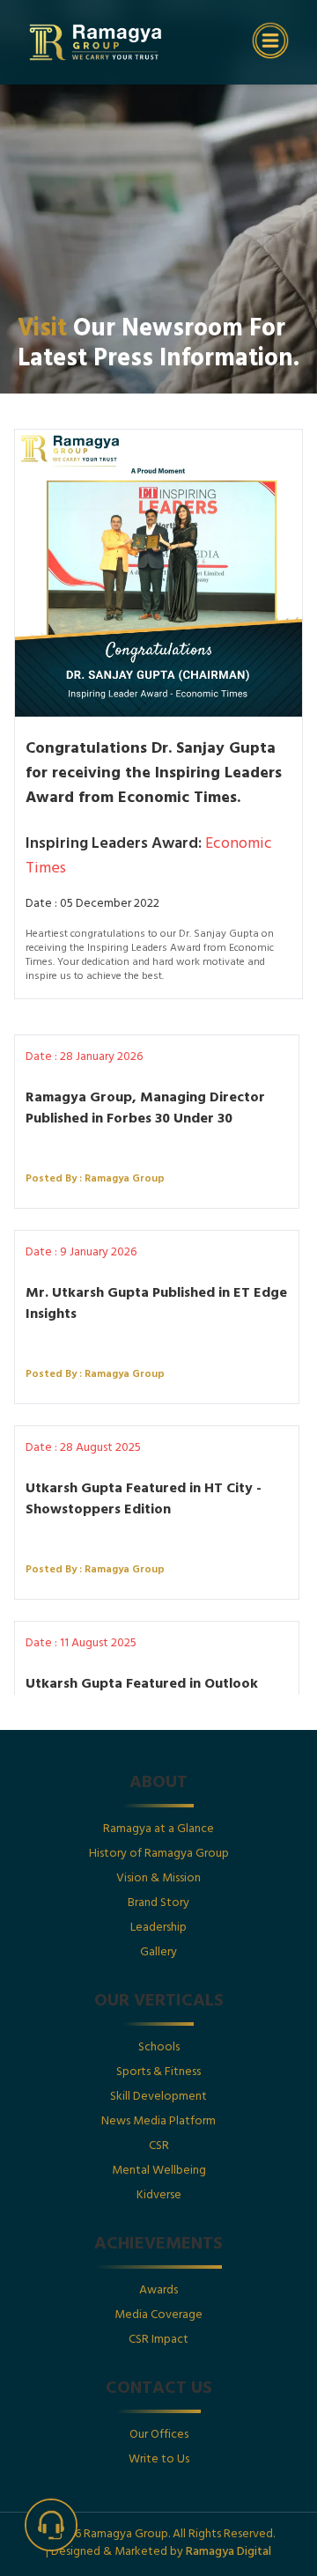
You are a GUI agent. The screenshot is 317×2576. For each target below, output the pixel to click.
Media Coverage (158, 2316)
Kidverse (159, 2196)
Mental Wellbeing (159, 2171)
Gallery (158, 1953)
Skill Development (158, 2098)
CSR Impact (158, 2340)
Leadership (158, 1928)
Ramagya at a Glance (158, 1830)
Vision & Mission (158, 1879)
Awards (158, 2291)
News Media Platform (158, 2122)
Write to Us (159, 2460)
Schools (159, 2048)
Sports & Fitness (158, 2073)
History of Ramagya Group (159, 1855)
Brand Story (158, 1904)
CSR (159, 2147)
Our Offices (159, 2436)
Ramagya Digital (229, 2553)
